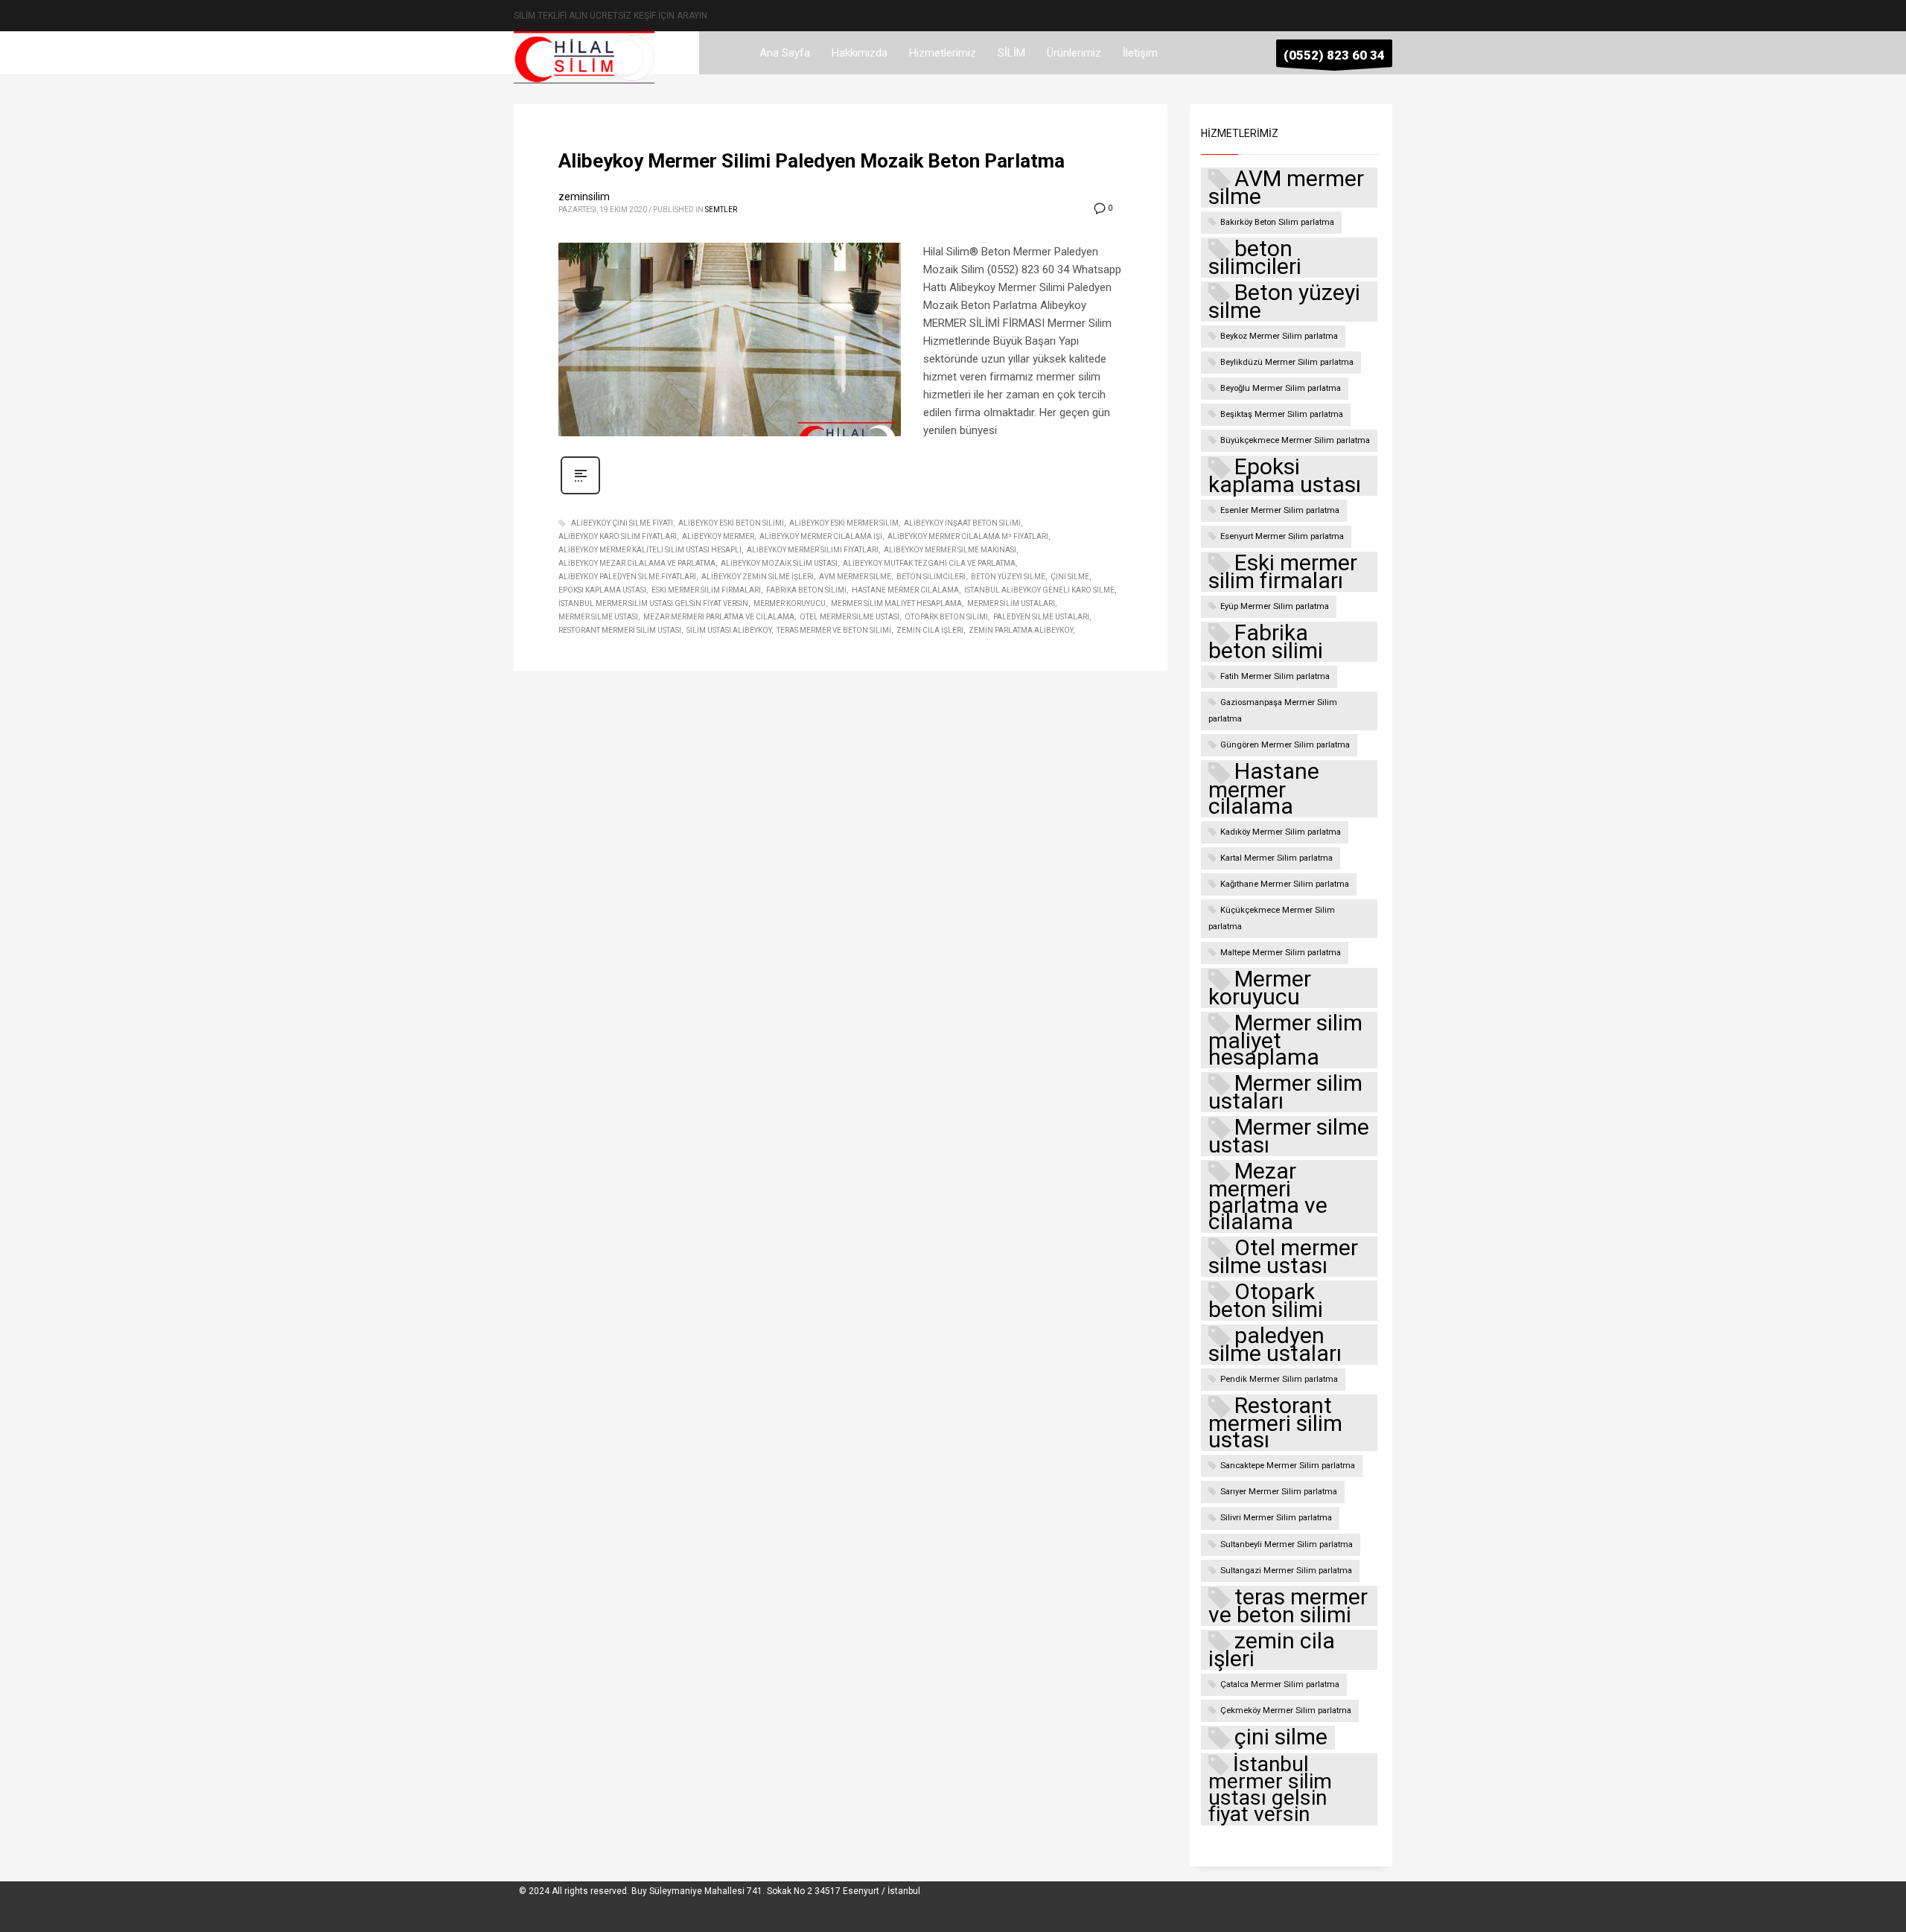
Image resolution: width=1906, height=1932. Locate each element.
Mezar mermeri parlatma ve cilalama (719, 617)
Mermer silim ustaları (1011, 603)
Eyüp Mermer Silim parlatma (1275, 606)
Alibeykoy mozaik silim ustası (779, 563)
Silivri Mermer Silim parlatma (1276, 1518)
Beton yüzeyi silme (1008, 577)
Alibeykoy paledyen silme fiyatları (627, 577)
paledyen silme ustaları (1041, 617)
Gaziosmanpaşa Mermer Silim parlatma (1273, 711)
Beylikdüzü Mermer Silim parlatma (1287, 362)
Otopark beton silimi (946, 617)
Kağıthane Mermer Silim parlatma (1285, 884)
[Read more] (580, 493)
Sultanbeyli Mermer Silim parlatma (1287, 1544)
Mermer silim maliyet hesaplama (896, 603)
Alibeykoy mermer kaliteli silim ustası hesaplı (650, 550)
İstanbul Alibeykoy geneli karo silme (1039, 590)
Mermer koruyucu (790, 603)
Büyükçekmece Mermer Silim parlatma (1295, 440)
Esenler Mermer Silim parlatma (1280, 510)
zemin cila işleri (930, 630)
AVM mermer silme (855, 577)
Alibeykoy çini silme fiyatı (622, 523)
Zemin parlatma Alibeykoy (1021, 630)
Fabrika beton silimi (806, 590)
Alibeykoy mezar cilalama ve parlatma (637, 563)
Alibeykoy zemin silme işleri (758, 577)
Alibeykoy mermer (718, 536)
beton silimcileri (931, 577)
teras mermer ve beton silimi (834, 630)
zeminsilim (584, 197)
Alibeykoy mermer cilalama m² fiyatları (968, 536)
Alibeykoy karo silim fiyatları (618, 536)
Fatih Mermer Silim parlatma (1275, 676)
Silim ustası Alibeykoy (729, 630)
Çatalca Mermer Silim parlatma (1280, 1684)
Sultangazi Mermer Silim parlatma (1286, 1571)
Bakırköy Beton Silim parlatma (1277, 222)
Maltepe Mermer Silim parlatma (1281, 953)
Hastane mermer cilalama (905, 590)
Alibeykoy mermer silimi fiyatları (813, 550)
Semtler (721, 210)
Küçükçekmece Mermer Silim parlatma (1272, 918)
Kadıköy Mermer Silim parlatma (1281, 832)
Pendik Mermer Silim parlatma (1279, 1379)
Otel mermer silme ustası (850, 617)
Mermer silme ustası (598, 617)
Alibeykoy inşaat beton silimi (962, 523)
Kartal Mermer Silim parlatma (1276, 858)
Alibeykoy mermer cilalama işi (821, 536)
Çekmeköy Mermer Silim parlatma (1286, 1711)
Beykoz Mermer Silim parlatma (1279, 336)
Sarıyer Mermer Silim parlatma (1279, 1492)
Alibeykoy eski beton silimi (731, 523)
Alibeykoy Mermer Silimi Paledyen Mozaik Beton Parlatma (812, 161)
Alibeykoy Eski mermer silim (844, 523)
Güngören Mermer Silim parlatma (1285, 745)
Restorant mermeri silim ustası (620, 630)
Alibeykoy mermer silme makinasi (950, 550)
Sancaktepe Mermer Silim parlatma (1288, 1466)
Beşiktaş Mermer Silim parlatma (1282, 414)
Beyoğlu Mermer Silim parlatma (1281, 388)
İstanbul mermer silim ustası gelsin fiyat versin (653, 603)
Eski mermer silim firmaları (706, 590)
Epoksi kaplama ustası (602, 590)
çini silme (1070, 577)
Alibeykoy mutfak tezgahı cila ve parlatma (929, 563)
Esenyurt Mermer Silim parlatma (1282, 536)
